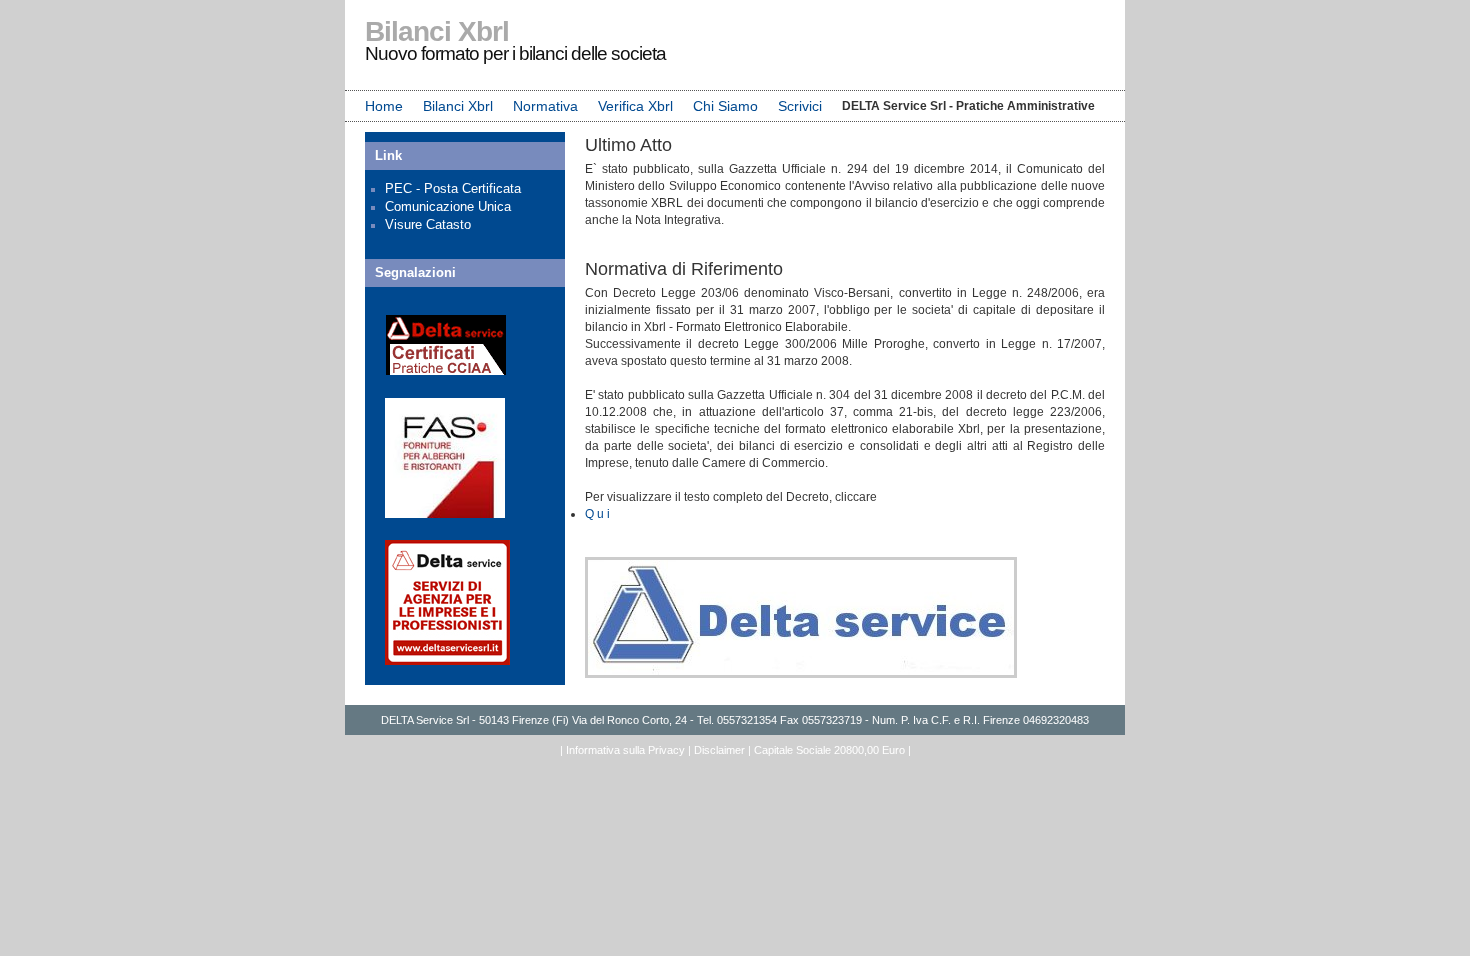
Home (384, 106)
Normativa (545, 106)
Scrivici (800, 106)
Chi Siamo (725, 106)
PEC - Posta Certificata (453, 188)
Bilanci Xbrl (458, 106)
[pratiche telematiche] (447, 661)
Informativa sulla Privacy (625, 750)
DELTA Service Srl (425, 720)
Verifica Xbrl (635, 106)
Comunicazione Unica (448, 206)
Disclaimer (719, 750)
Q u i (597, 514)
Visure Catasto (428, 224)
